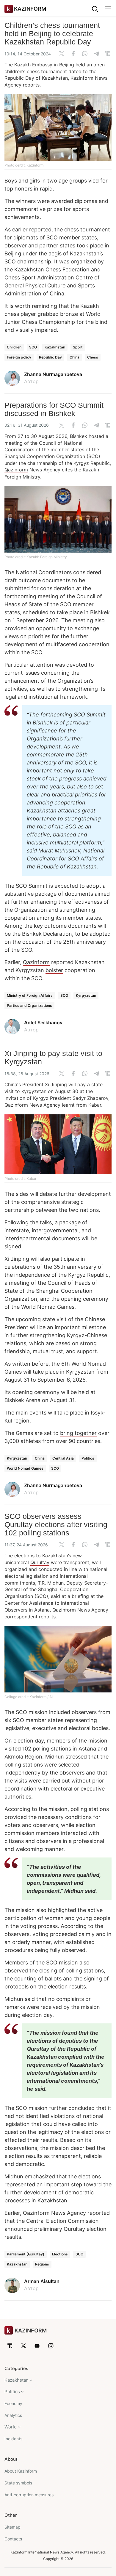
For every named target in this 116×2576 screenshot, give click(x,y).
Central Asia (63, 1458)
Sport (78, 347)
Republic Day (50, 357)
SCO (33, 347)
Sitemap (12, 2527)
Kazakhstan (55, 347)
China (75, 357)
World (11, 2427)
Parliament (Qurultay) (26, 2254)
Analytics (13, 2415)
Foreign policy (19, 357)
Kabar (95, 1105)
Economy (13, 2403)
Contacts (13, 2539)
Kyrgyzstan (86, 995)
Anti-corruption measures (29, 2495)
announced (19, 2229)
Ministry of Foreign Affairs (30, 995)
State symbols (18, 2483)
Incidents (13, 2439)
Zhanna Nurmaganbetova (53, 374)
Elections (60, 2254)
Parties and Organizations (29, 1005)
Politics (88, 1458)
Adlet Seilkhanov (43, 1023)
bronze (69, 314)
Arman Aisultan (42, 2281)
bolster (54, 970)
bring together (78, 1433)
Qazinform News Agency (32, 1105)
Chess (93, 357)
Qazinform (16, 470)
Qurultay (40, 1562)
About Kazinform (21, 2471)
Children (14, 347)
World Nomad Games (25, 1468)
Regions (42, 2264)
